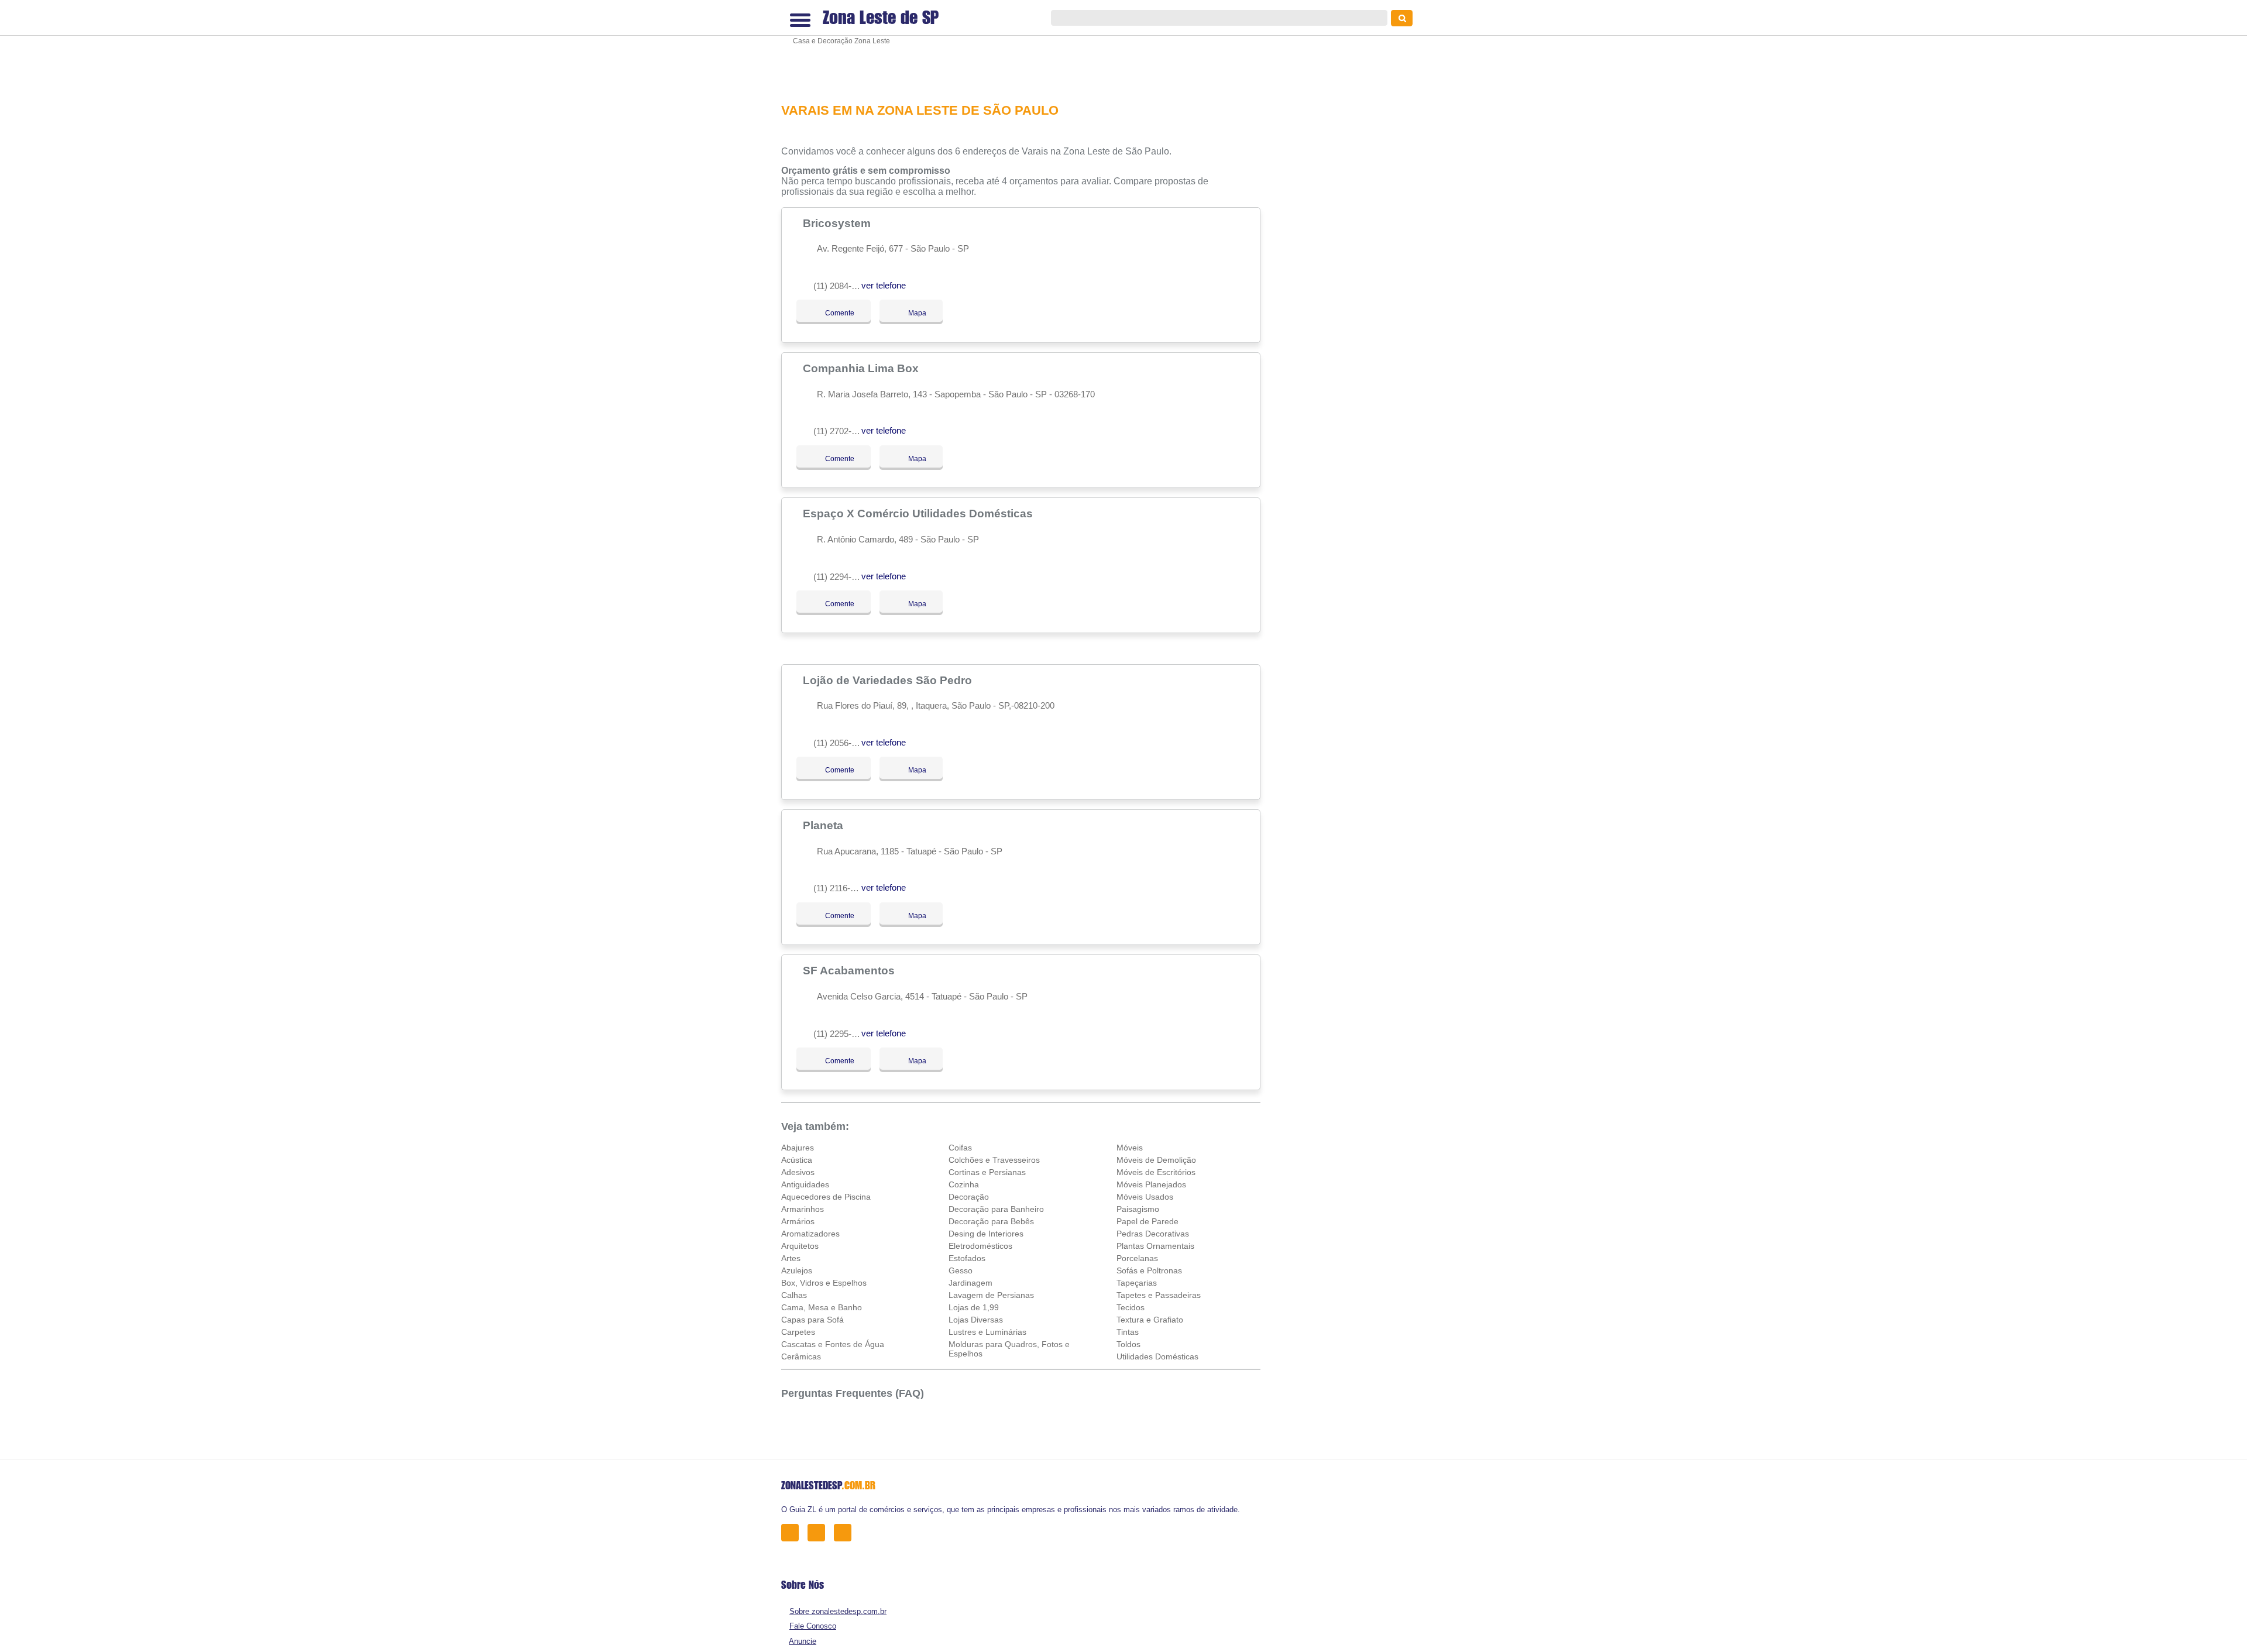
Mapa (914, 313)
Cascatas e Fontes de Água (833, 1344)
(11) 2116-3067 (841, 888)
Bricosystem (838, 223)
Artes (791, 1258)
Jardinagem (970, 1283)
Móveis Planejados (1151, 1184)
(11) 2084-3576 (842, 286)
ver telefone (884, 285)
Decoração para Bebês (991, 1221)
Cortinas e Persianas (987, 1172)
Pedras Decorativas (1153, 1234)
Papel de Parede (1147, 1221)
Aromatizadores (810, 1234)
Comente (832, 313)
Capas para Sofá (812, 1320)
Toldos (1128, 1344)
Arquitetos (800, 1246)
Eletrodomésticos (980, 1246)
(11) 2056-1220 (842, 743)
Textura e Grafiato (1150, 1320)
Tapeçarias (1137, 1283)
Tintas (1128, 1332)
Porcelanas (1137, 1258)
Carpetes (798, 1332)
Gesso (961, 1270)
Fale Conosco (813, 1626)
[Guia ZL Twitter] (820, 1532)
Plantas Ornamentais (1155, 1246)
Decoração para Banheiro (996, 1209)
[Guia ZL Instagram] (846, 1532)
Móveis (1130, 1148)
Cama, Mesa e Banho (822, 1307)
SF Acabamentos (850, 970)
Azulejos (797, 1270)
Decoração (969, 1197)
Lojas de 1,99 (974, 1307)
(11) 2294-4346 (842, 577)
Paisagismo (1138, 1209)
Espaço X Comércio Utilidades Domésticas (919, 513)
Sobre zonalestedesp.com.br (838, 1611)
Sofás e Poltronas (1149, 1270)
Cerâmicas (801, 1356)
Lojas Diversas (976, 1320)
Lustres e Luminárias (987, 1332)
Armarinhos (803, 1209)
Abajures (798, 1148)
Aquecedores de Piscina (826, 1197)
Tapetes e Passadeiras (1159, 1295)
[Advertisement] (1027, 50)
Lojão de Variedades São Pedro (889, 680)
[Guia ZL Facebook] (793, 1532)
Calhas (794, 1295)
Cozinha (964, 1184)
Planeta (824, 825)
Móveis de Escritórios (1156, 1172)
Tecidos (1131, 1307)
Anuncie (803, 1641)
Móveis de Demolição (1156, 1160)
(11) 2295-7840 (842, 1034)
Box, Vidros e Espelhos (824, 1283)
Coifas (960, 1148)
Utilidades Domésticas (1157, 1356)
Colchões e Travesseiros (994, 1160)
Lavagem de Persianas (991, 1295)
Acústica (797, 1160)
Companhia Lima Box (862, 368)
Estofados (967, 1258)
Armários (798, 1221)
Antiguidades (805, 1184)
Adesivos (798, 1172)
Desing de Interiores (986, 1234)
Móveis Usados (1145, 1197)
